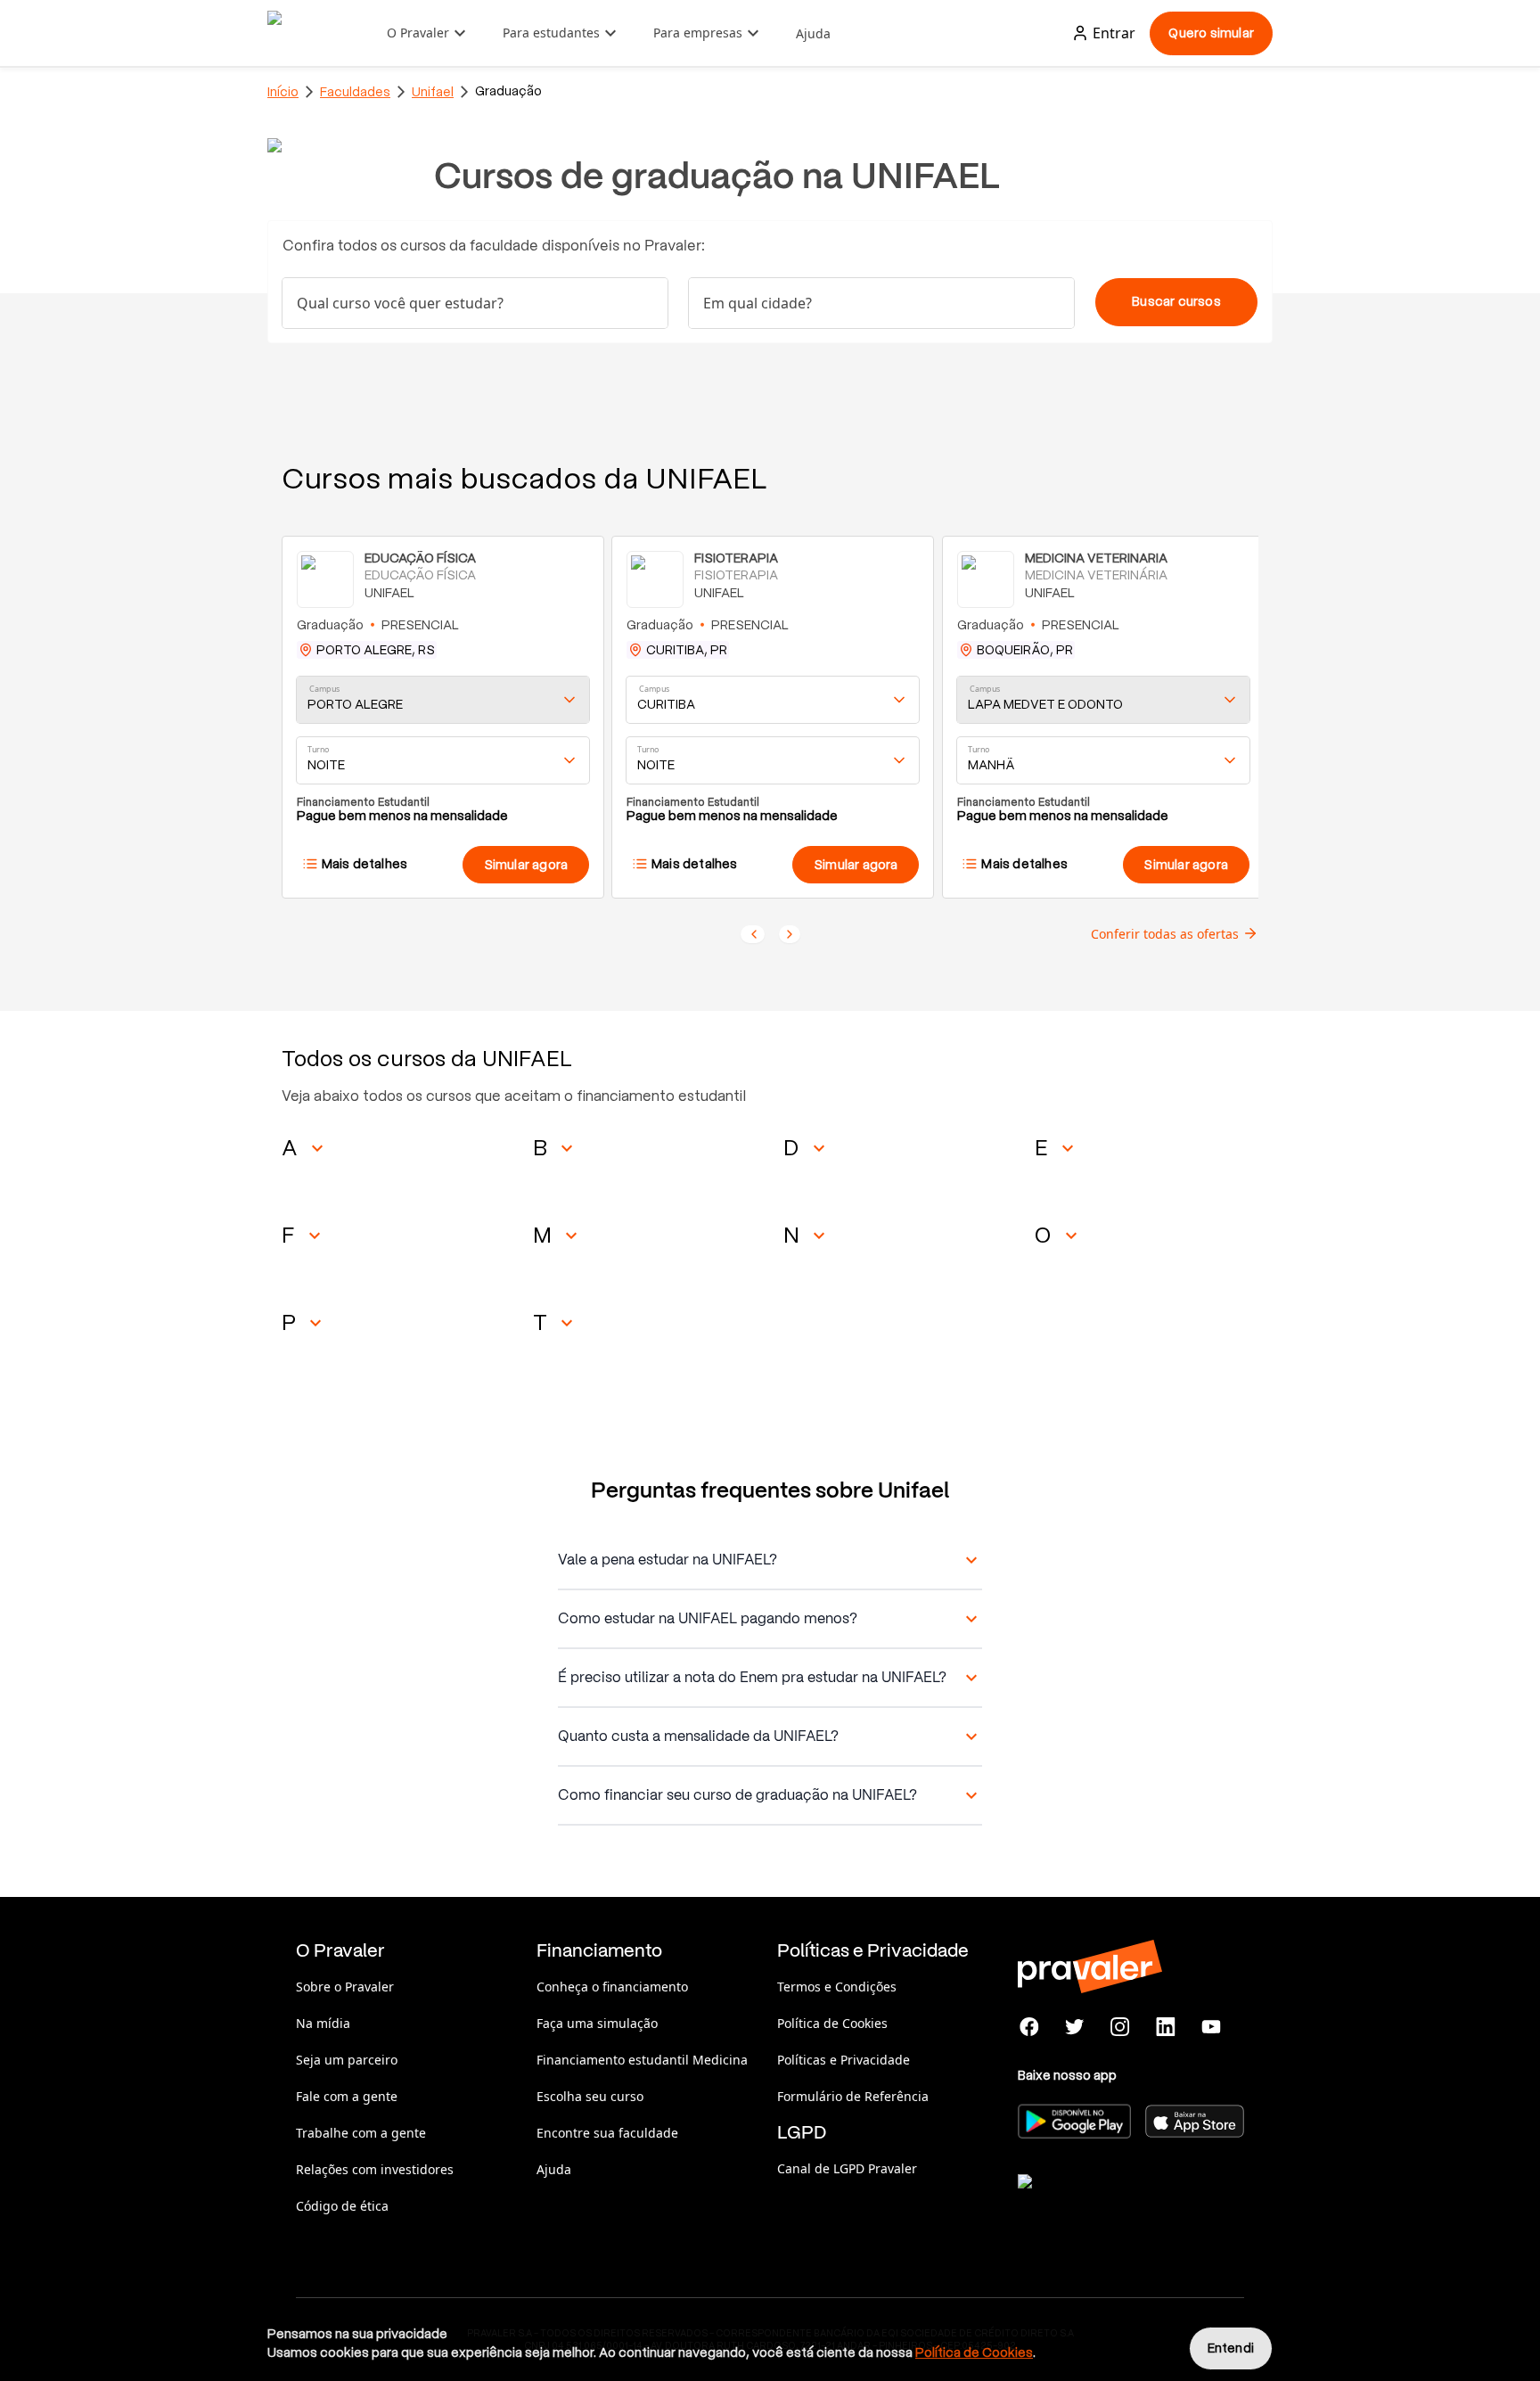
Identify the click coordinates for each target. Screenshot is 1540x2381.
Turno (318, 749)
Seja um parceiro (347, 2060)
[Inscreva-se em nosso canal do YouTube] (1211, 2027)
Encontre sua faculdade (607, 2133)
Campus (325, 689)
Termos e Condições (837, 1987)
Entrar (1114, 33)
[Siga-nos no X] (1075, 2027)
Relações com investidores (375, 2169)
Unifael (433, 92)
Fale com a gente (347, 2096)
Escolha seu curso (590, 2096)
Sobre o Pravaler (345, 1987)
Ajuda (813, 33)
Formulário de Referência (853, 2096)
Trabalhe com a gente (361, 2133)
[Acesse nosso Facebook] (1030, 2027)
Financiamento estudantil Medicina (642, 2060)
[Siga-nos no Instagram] (1121, 2027)
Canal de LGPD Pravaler (847, 2168)
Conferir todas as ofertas (1165, 934)
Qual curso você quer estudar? (400, 303)
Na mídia (323, 2023)
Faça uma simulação (597, 2023)
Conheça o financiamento (612, 1987)
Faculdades (355, 92)
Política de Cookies (832, 2023)
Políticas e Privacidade (844, 2060)
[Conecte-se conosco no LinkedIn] (1165, 2027)
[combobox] (881, 303)
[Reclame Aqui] (1107, 2204)
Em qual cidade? (758, 303)
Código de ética (342, 2206)
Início (283, 92)
